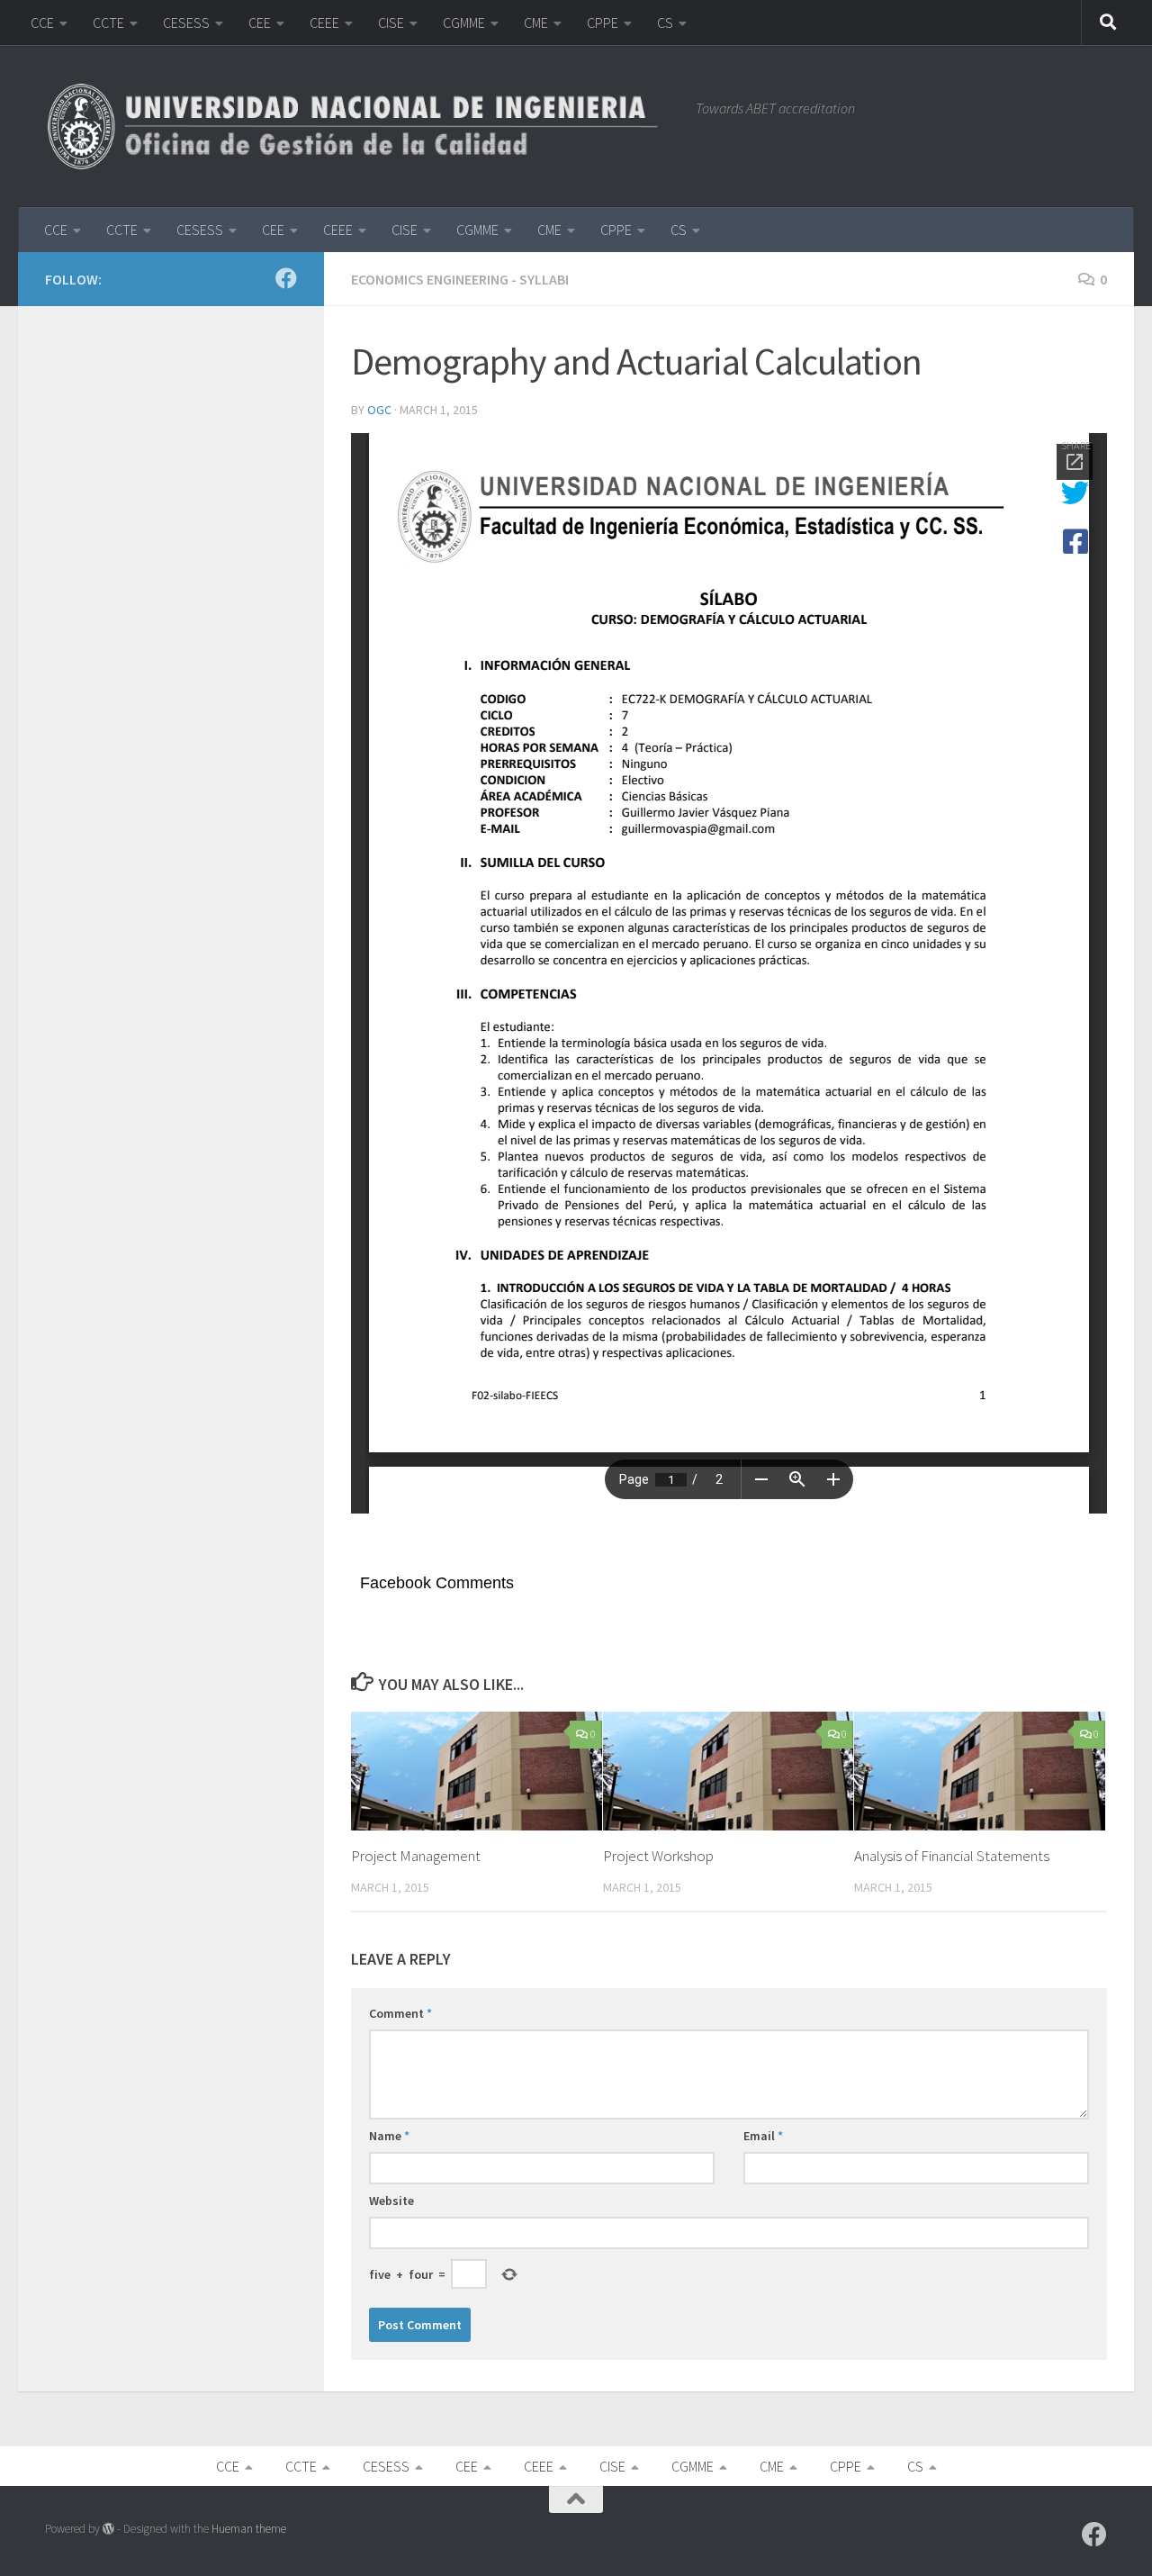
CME (536, 23)
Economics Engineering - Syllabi (460, 279)
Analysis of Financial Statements (952, 1856)
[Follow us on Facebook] (286, 278)
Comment (400, 2013)
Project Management (416, 1856)
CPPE (603, 23)
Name (389, 2136)
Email (763, 2136)
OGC (379, 410)
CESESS (186, 23)
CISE (391, 23)
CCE (42, 23)
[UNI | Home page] (361, 126)
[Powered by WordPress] (108, 2529)
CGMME (464, 23)
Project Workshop (658, 1856)
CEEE (324, 23)
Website (391, 2201)
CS (665, 23)
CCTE (108, 23)
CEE (260, 23)
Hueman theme (249, 2529)
